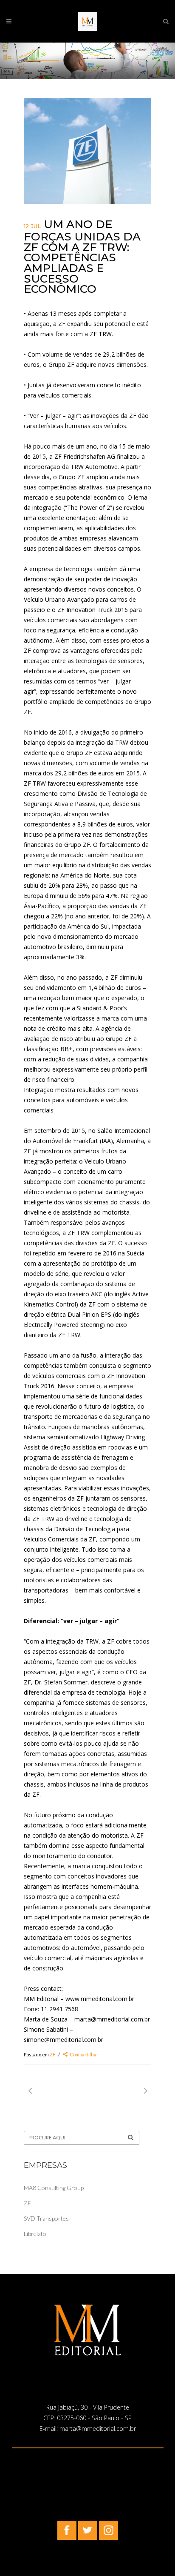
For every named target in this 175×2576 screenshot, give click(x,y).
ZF (52, 2054)
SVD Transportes (46, 2218)
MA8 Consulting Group (54, 2188)
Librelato (35, 2234)
